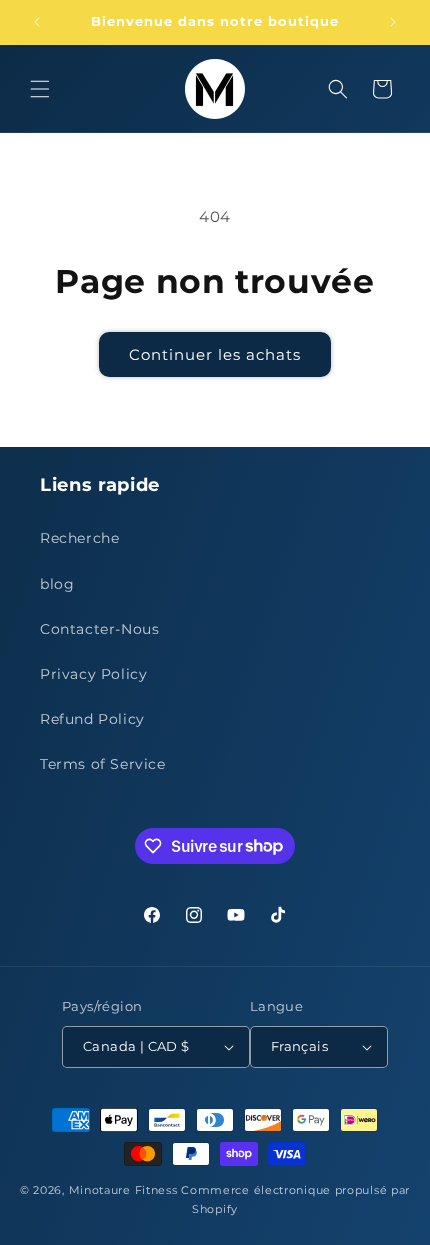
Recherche (79, 538)
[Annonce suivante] (393, 22)
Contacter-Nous (99, 629)
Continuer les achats (215, 354)
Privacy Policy (93, 674)
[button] (40, 89)
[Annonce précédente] (37, 22)
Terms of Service (103, 764)
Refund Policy (92, 719)
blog (57, 584)
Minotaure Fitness (123, 1190)
